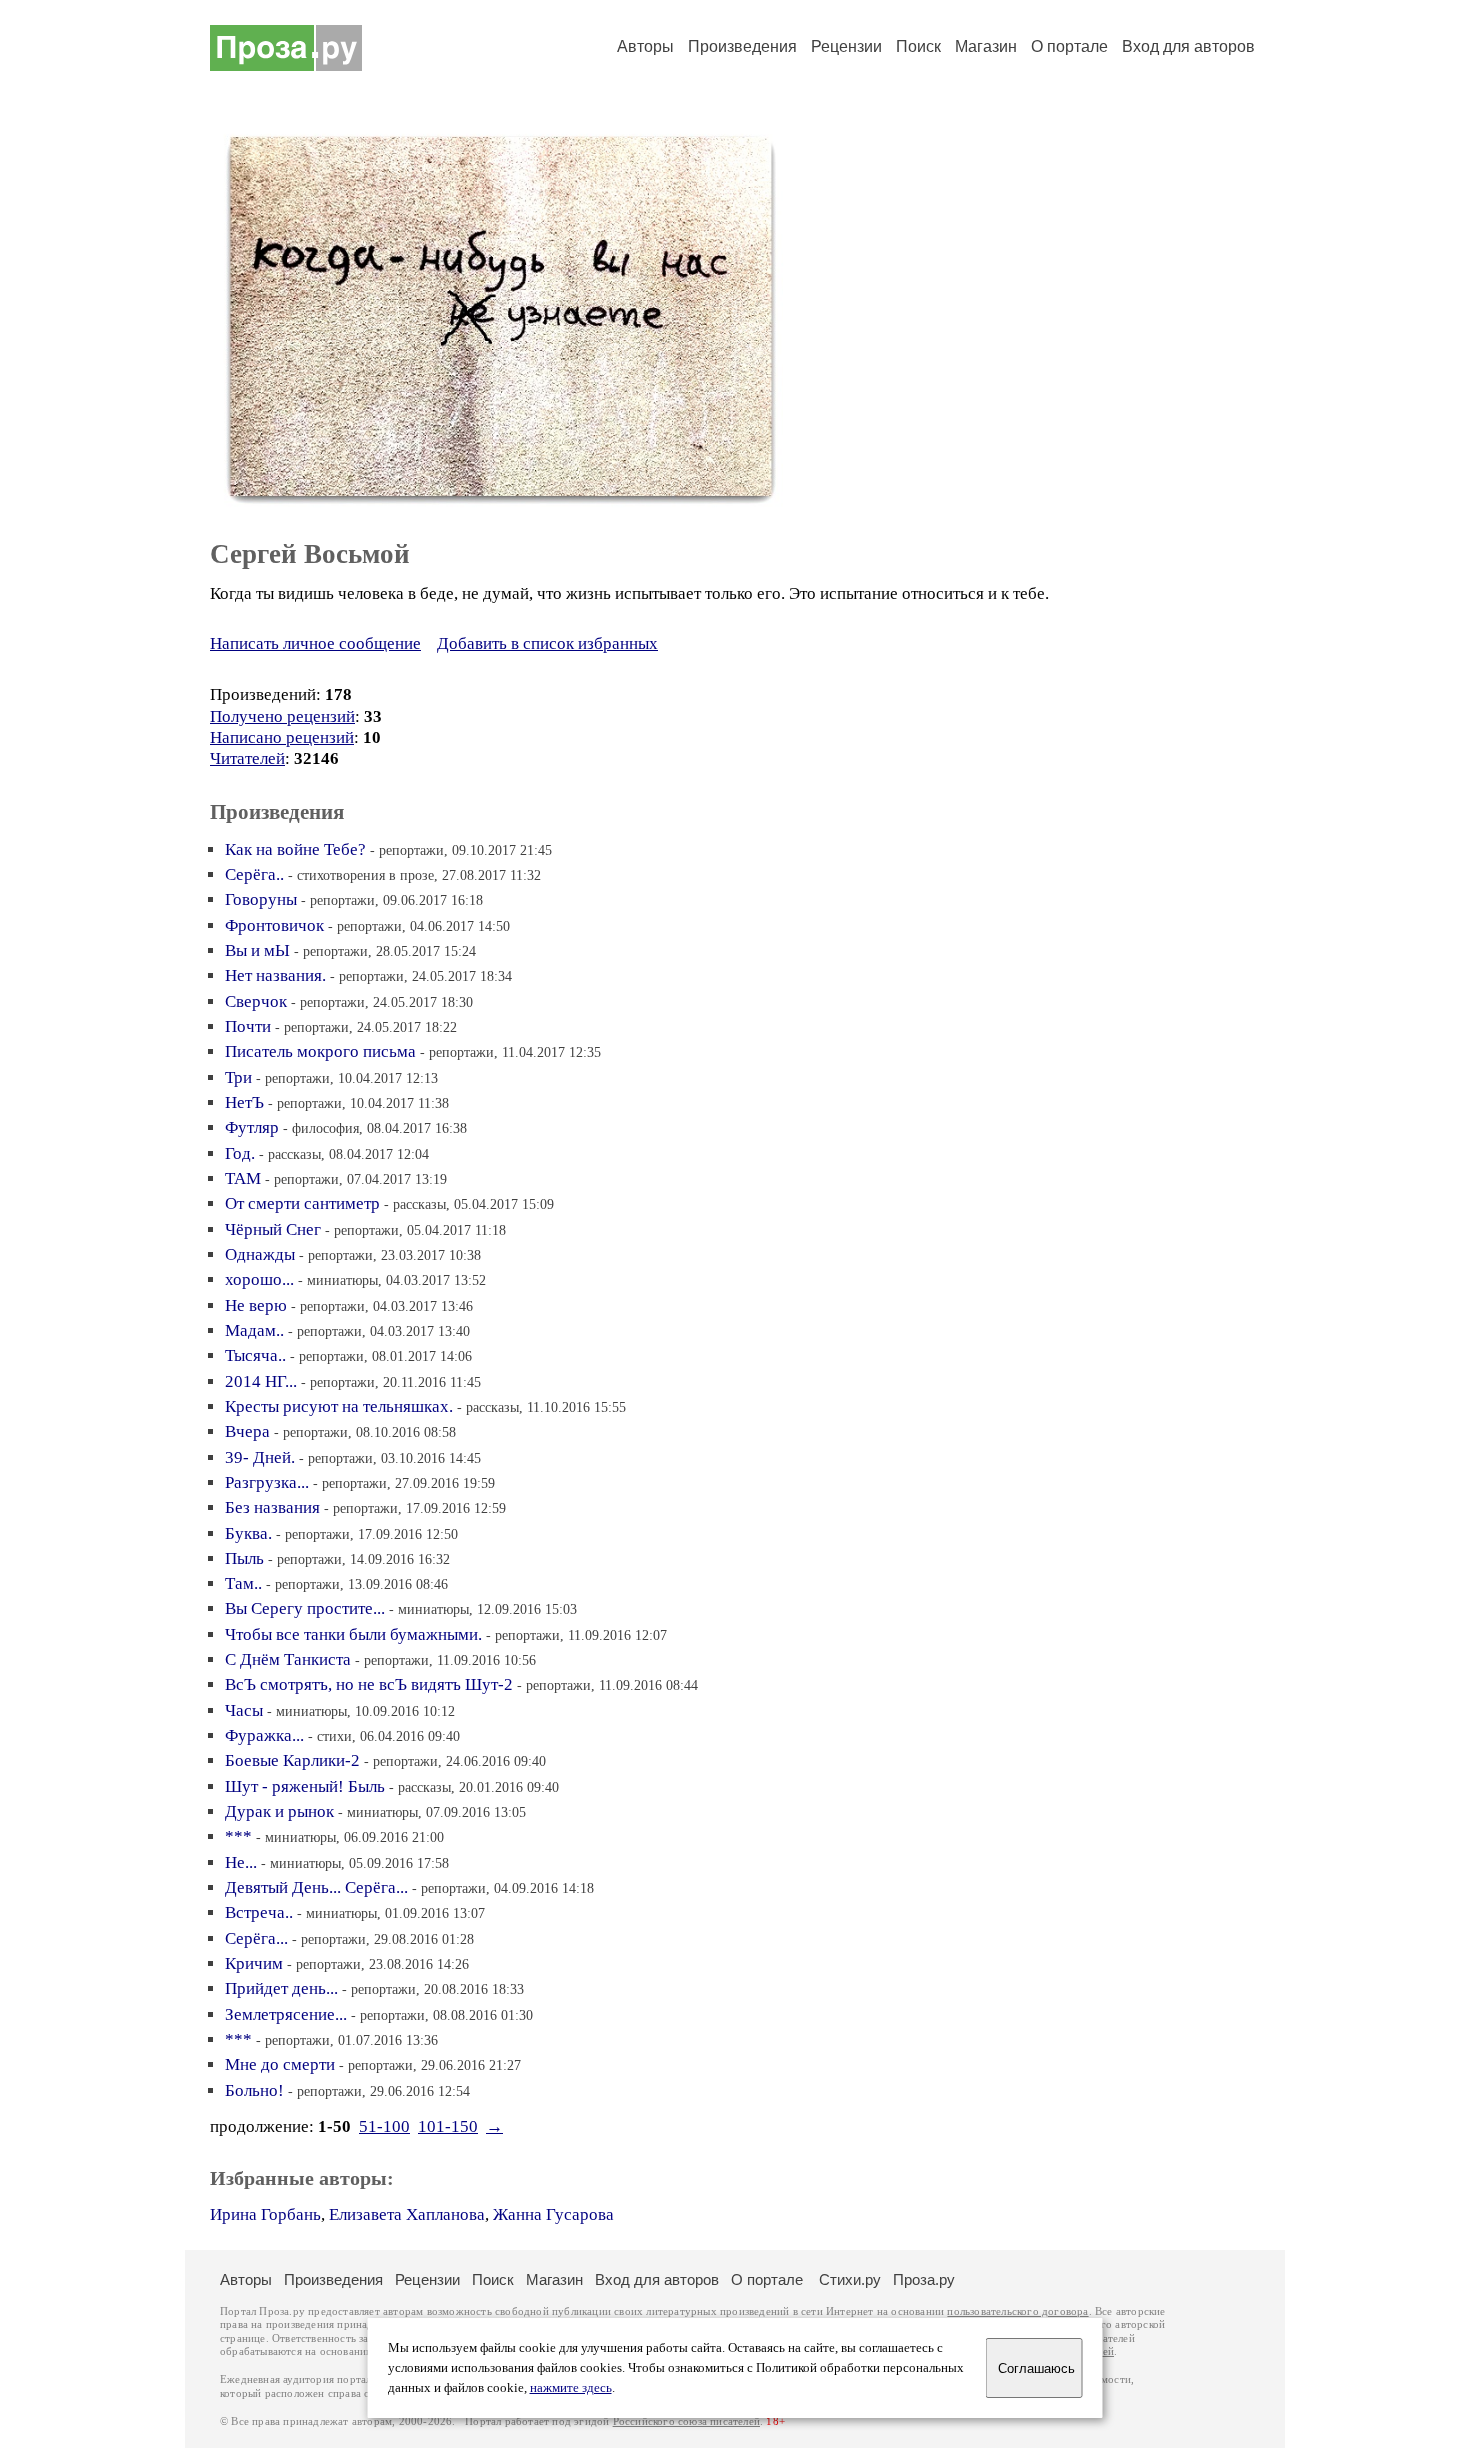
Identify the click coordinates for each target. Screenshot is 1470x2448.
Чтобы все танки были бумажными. (353, 1634)
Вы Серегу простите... (305, 1608)
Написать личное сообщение (315, 643)
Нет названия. (275, 975)
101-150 (448, 2126)
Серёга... (256, 1938)
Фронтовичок (274, 925)
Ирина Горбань (265, 2214)
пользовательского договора (1017, 2311)
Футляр (252, 1127)
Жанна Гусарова (553, 2214)
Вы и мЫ (257, 950)
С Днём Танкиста (288, 1659)
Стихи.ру (850, 2279)
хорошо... (259, 1279)
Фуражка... (264, 1735)
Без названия (272, 1507)
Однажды (260, 1254)
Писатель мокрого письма (320, 1051)
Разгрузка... (267, 1482)
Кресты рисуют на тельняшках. (339, 1406)
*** (238, 1836)
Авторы (645, 46)
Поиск (918, 46)
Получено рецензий (282, 716)
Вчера (247, 1431)
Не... (241, 1862)
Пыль (244, 1558)
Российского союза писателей (686, 2421)
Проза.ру (924, 2279)
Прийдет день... (281, 1988)
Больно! (254, 2090)
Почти (248, 1026)
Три (238, 1077)
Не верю (256, 1305)
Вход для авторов (1188, 46)
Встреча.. (259, 1912)
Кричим (254, 1963)
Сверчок (256, 1001)
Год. (240, 1153)
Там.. (243, 1583)
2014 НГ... (261, 1381)
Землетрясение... (286, 2014)
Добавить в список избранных (547, 643)
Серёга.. (254, 874)
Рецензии (846, 46)
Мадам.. (254, 1330)
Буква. (248, 1533)
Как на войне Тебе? (295, 849)
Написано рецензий (282, 737)
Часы (244, 1710)
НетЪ (244, 1102)
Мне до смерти (280, 2064)
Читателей (247, 758)
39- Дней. (260, 1457)
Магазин (986, 46)
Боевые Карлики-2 (292, 1760)
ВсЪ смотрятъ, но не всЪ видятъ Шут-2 (369, 1684)
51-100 (384, 2126)
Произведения (742, 46)
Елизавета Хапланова (407, 2214)
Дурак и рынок (279, 1811)
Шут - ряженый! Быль (305, 1786)
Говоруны (261, 899)
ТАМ (243, 1178)
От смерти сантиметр (302, 1203)
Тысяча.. (255, 1355)
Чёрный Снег (273, 1229)
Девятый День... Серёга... (316, 1887)
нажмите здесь (571, 2388)
